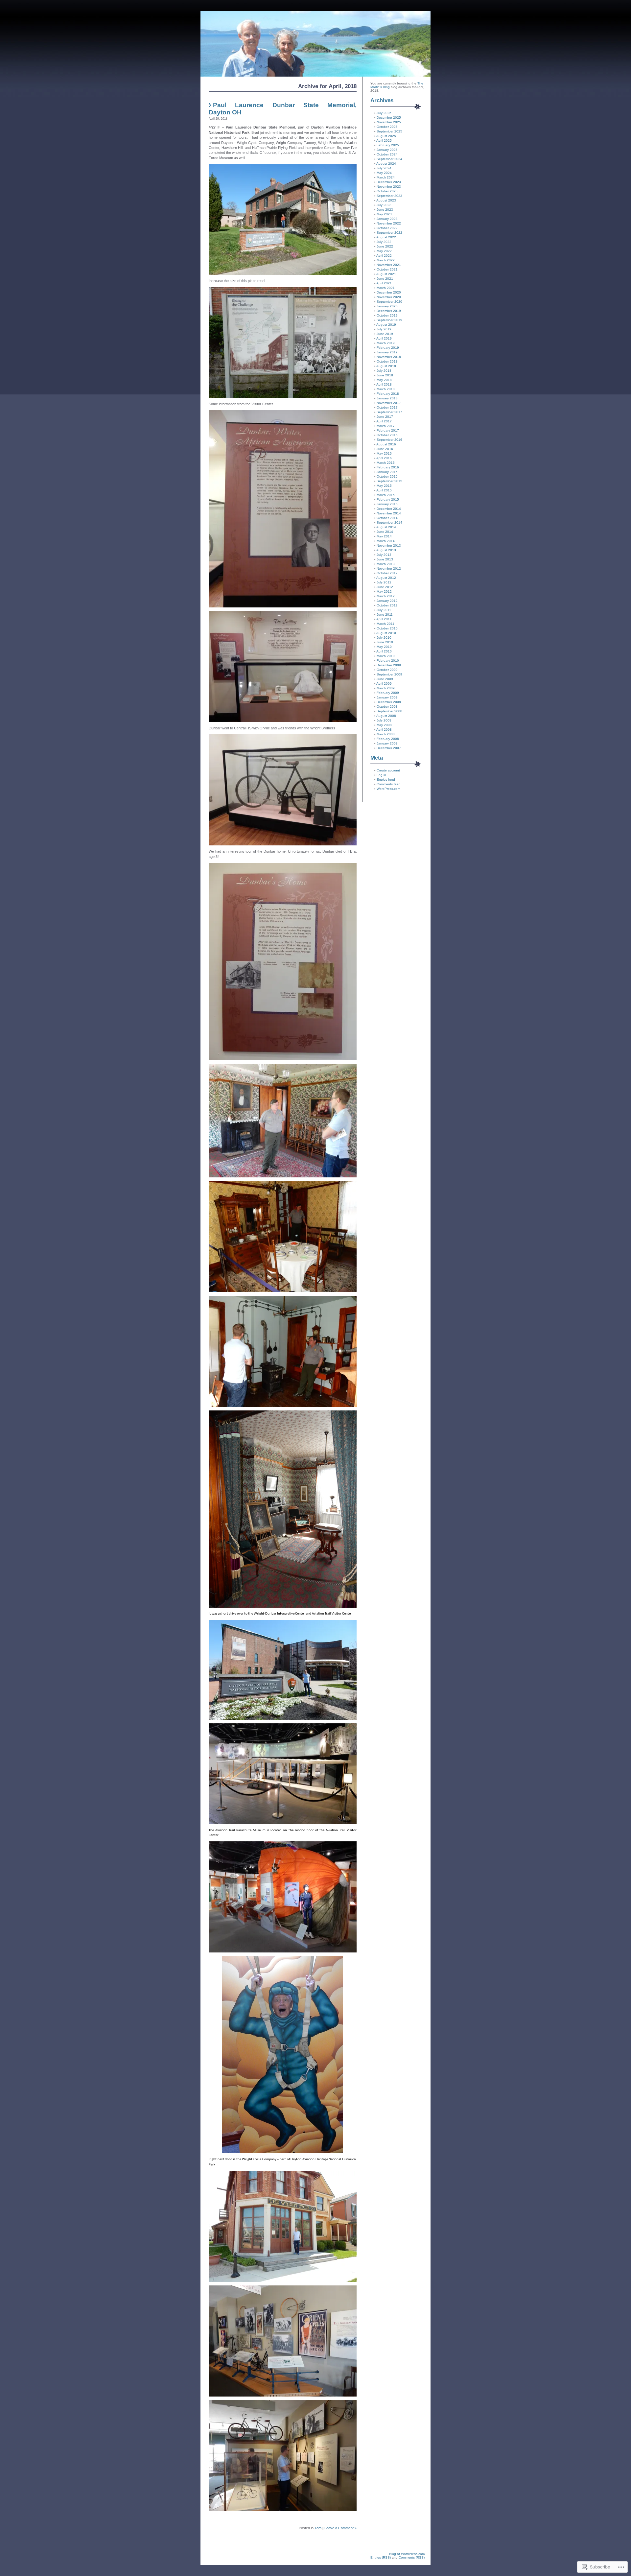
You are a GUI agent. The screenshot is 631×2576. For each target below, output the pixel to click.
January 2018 (387, 398)
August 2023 (386, 200)
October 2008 (387, 707)
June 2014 (385, 532)
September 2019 (389, 320)
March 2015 (386, 495)
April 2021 (384, 283)
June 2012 (385, 587)
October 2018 (387, 361)
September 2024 (389, 159)
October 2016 (387, 435)
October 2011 (387, 605)
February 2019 (388, 348)
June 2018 (385, 375)
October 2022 (387, 228)
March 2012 (386, 596)
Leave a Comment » (340, 2528)
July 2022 (384, 242)
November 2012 (389, 568)
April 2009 (384, 684)
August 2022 (386, 237)
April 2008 (384, 730)
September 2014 (389, 522)
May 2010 (384, 647)
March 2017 (386, 426)
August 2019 (386, 325)
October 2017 (387, 407)
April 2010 (384, 651)
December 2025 (389, 118)
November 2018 (389, 357)
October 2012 (387, 573)
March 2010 (386, 656)
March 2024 (386, 177)
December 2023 (389, 182)
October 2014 (387, 518)
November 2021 (389, 265)
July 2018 (384, 371)
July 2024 (384, 168)
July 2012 (384, 582)
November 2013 (389, 545)
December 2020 (389, 292)
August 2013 (386, 550)
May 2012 (384, 591)
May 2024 (384, 173)
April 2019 (384, 338)
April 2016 (384, 458)
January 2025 (387, 150)
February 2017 (388, 430)
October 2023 (387, 191)
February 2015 (388, 499)
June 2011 (385, 614)
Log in (381, 775)
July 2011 (384, 610)
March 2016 (386, 463)
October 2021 (387, 269)
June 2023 (385, 210)
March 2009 (386, 688)
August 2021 (386, 274)
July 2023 (384, 205)
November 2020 (389, 297)
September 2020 (389, 302)
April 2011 (384, 619)
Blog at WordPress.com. (407, 2554)
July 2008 (384, 720)
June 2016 (385, 449)
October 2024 (387, 154)
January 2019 (387, 352)
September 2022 (389, 233)
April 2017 (384, 421)
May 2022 (384, 251)
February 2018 (388, 394)
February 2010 (388, 661)
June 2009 (385, 679)
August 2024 (386, 164)
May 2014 (384, 536)
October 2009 (387, 670)
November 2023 (389, 187)
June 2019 (385, 334)
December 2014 (389, 509)
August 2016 (386, 444)
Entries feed (386, 780)
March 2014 (386, 541)
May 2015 (384, 486)
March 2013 (386, 564)
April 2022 (384, 256)
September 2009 (389, 674)
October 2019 (387, 315)
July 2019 (384, 329)
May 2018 (384, 380)
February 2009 (388, 693)
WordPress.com (388, 789)
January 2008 (387, 743)
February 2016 (388, 467)
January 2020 (387, 306)
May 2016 (384, 453)
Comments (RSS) (412, 2557)
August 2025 (386, 136)
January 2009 (387, 697)
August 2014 (386, 527)
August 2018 (386, 366)
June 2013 (385, 559)
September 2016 (389, 440)
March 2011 (386, 624)
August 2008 (386, 716)
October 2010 (387, 628)
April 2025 (384, 141)
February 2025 (388, 145)
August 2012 (386, 578)
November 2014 (389, 513)
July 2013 (384, 555)
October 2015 (387, 476)
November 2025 (389, 122)
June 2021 (385, 279)
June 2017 (385, 417)
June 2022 (385, 246)
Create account (388, 770)
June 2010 (385, 642)
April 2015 (384, 490)
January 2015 (387, 504)
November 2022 (389, 223)
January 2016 (387, 472)
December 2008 (389, 702)
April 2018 (384, 384)
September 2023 (389, 196)
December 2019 (389, 311)
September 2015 (389, 481)
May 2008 (384, 725)
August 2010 (386, 633)
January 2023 (387, 219)
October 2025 (387, 127)
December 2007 (389, 748)
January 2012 (387, 601)
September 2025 (389, 131)
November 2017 (389, 403)
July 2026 (384, 113)
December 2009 (389, 665)
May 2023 (384, 214)
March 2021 (386, 288)
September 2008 (389, 711)
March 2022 (386, 260)
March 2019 (386, 343)
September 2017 (389, 412)
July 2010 (384, 638)
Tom (318, 2528)
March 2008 (386, 734)
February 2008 (388, 739)
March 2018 (386, 389)
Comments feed (389, 784)
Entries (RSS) (381, 2557)
